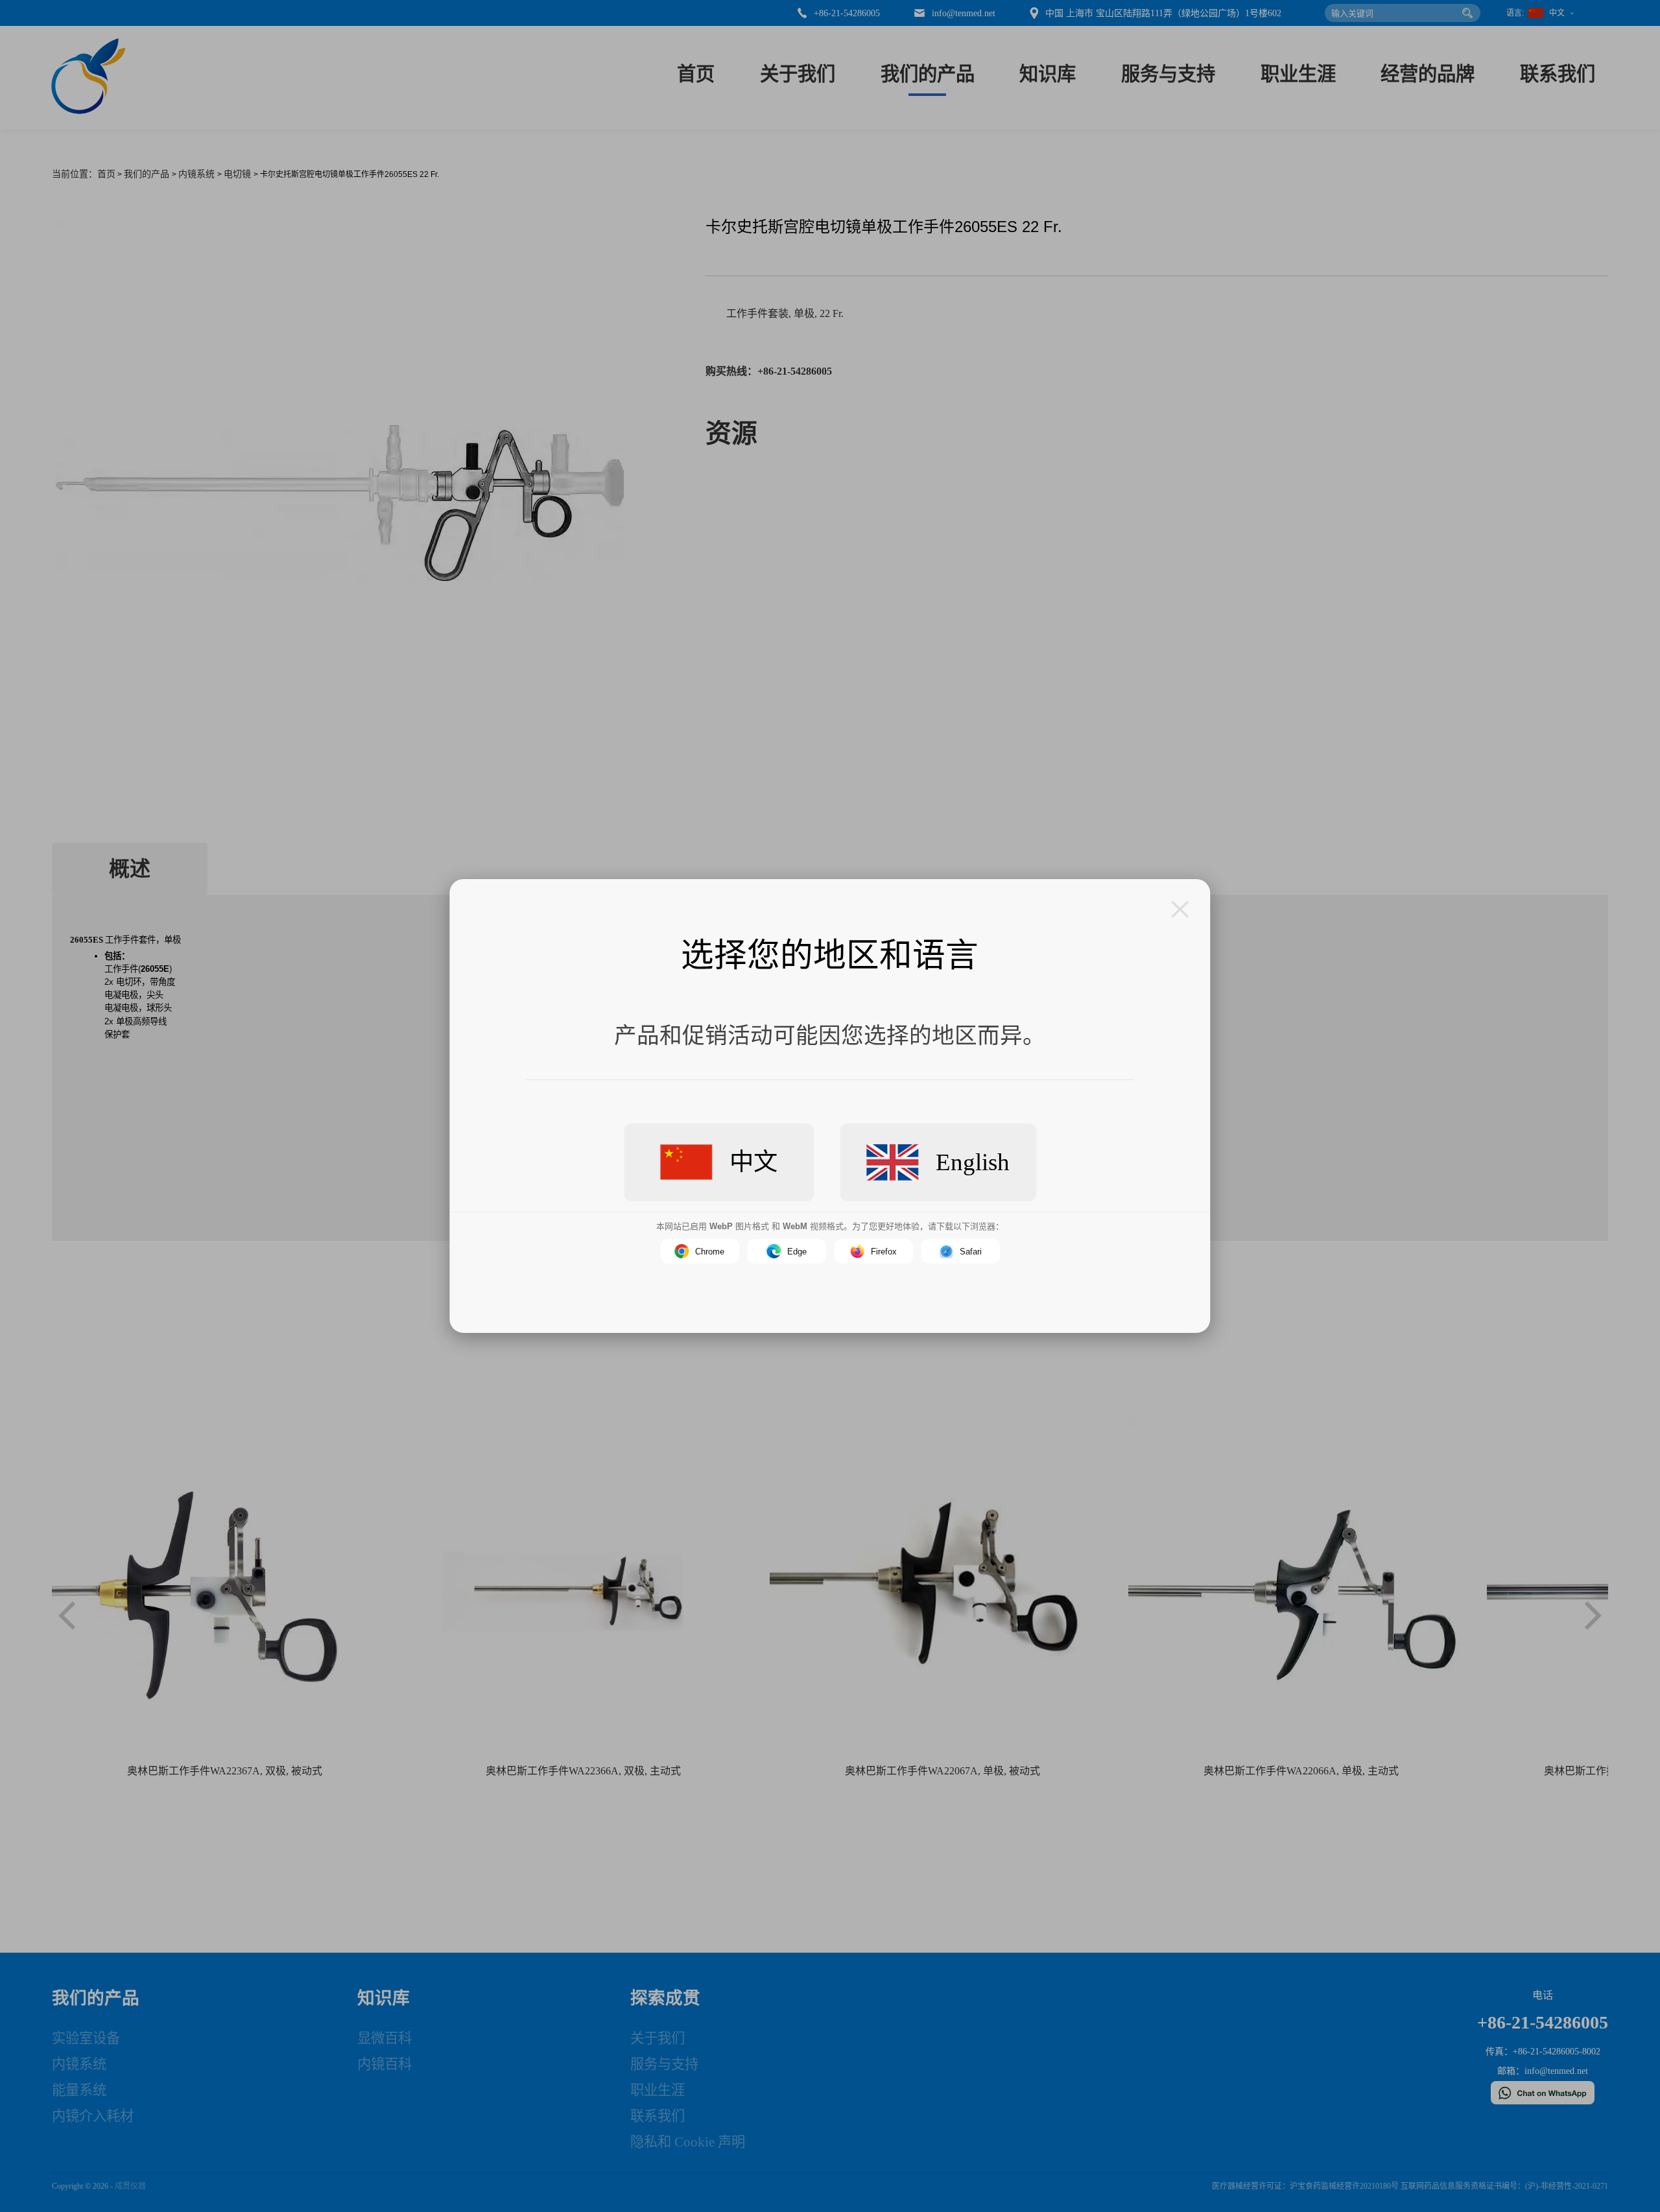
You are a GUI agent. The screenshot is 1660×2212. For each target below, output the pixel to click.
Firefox (884, 1252)
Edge (797, 1252)
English (973, 1162)
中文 (753, 1162)
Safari (971, 1252)
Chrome (710, 1252)
